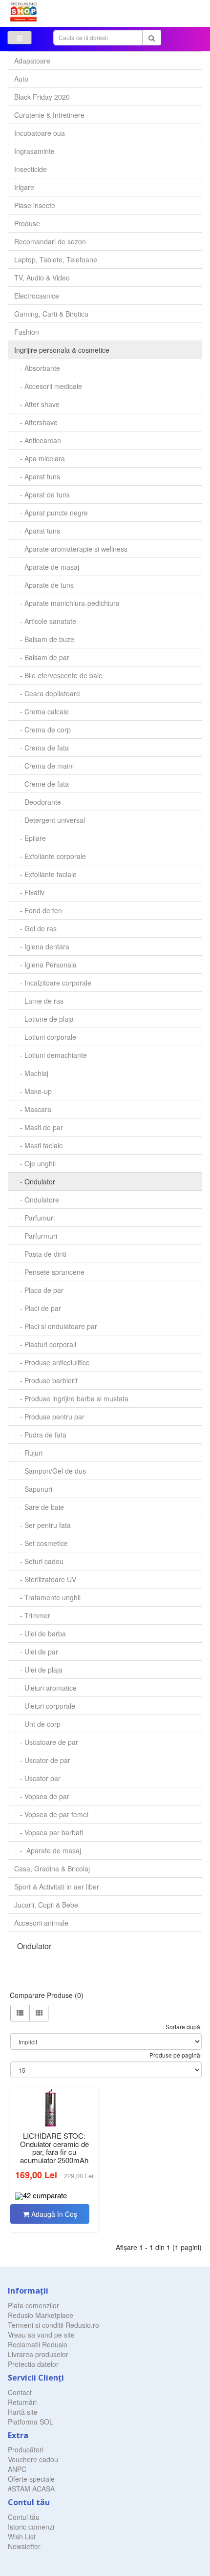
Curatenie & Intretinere (49, 115)
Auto (21, 79)
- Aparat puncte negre (51, 513)
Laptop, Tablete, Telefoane (56, 259)
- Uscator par (37, 1778)
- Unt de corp (37, 1724)
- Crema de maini (44, 766)
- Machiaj (31, 1073)
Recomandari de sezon (50, 241)
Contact (20, 2392)
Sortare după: (184, 2027)
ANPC (17, 2469)
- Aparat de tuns (42, 494)
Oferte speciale (31, 2479)
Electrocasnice (37, 296)
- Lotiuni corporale (45, 1037)
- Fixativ (29, 892)
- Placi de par (38, 1308)
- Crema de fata (42, 748)
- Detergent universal (50, 820)
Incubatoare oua (40, 133)
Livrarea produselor (38, 2354)
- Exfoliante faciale (45, 874)
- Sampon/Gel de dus (50, 1471)
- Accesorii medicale (48, 386)
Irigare (24, 187)
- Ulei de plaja (38, 1670)
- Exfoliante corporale (50, 856)
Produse (27, 223)
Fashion (27, 332)
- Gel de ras (35, 928)
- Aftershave (36, 422)
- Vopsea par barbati (49, 1832)
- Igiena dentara (42, 946)
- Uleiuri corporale (45, 1706)
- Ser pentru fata (42, 1525)
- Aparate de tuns (44, 585)
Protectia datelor (33, 2364)
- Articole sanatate (45, 621)
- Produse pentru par (49, 1417)
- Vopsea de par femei (51, 1814)
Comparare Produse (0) (47, 1995)
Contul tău (24, 2517)
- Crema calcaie (42, 711)
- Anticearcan (38, 440)
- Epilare (30, 838)
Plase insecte (35, 205)
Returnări (22, 2402)
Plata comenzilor (33, 2305)
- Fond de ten (38, 910)
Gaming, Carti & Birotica (51, 314)
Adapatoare (32, 61)
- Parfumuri (34, 1218)
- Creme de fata (42, 784)
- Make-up (33, 1091)
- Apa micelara (40, 458)
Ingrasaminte (34, 151)
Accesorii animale (41, 1923)
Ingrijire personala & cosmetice (62, 350)
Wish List (22, 2536)
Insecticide (31, 169)
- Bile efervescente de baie (58, 675)
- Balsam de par (42, 657)
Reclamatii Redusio (38, 2344)
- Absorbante (37, 368)
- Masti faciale (39, 1145)
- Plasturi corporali (45, 1344)
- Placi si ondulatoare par (56, 1326)
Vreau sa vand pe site (41, 2335)
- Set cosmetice (41, 1543)
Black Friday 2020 (42, 97)
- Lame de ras (39, 1001)
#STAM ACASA (31, 2489)
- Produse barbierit (46, 1380)
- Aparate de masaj (47, 567)
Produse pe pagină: (176, 2055)
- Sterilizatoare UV (45, 1579)
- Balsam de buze (44, 639)
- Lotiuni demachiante (51, 1055)
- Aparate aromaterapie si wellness (71, 549)
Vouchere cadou (33, 2459)
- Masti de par (39, 1127)
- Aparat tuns (37, 476)
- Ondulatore (37, 1200)
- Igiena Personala (45, 965)
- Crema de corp (42, 730)
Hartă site (23, 2412)
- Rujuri (28, 1453)
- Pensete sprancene (49, 1272)
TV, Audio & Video (42, 278)
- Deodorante (38, 802)
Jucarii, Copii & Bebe (46, 1905)
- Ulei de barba (40, 1633)
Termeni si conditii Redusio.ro (53, 2325)
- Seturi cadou (39, 1561)
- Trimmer (32, 1615)
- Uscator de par (42, 1760)
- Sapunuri (33, 1489)
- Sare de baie (39, 1507)
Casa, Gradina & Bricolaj (52, 1868)
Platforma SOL (31, 2422)
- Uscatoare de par (46, 1742)
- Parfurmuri (36, 1236)
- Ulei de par (36, 1652)
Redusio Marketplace (41, 2315)
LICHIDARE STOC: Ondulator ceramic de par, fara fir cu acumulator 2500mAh (54, 2148)
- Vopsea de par (42, 1796)
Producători (26, 2449)
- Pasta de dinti (40, 1254)
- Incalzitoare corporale (53, 983)
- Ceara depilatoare (47, 693)
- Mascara (33, 1109)
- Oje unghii (35, 1163)
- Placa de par (39, 1290)
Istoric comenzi (31, 2527)
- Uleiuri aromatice (45, 1688)
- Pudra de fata (40, 1435)
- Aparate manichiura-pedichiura (67, 603)
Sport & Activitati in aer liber (57, 1887)
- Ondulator (35, 1181)
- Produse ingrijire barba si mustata (71, 1398)
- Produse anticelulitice (52, 1362)
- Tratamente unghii (47, 1597)
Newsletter (24, 2546)
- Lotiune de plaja (44, 1019)
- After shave (37, 404)
